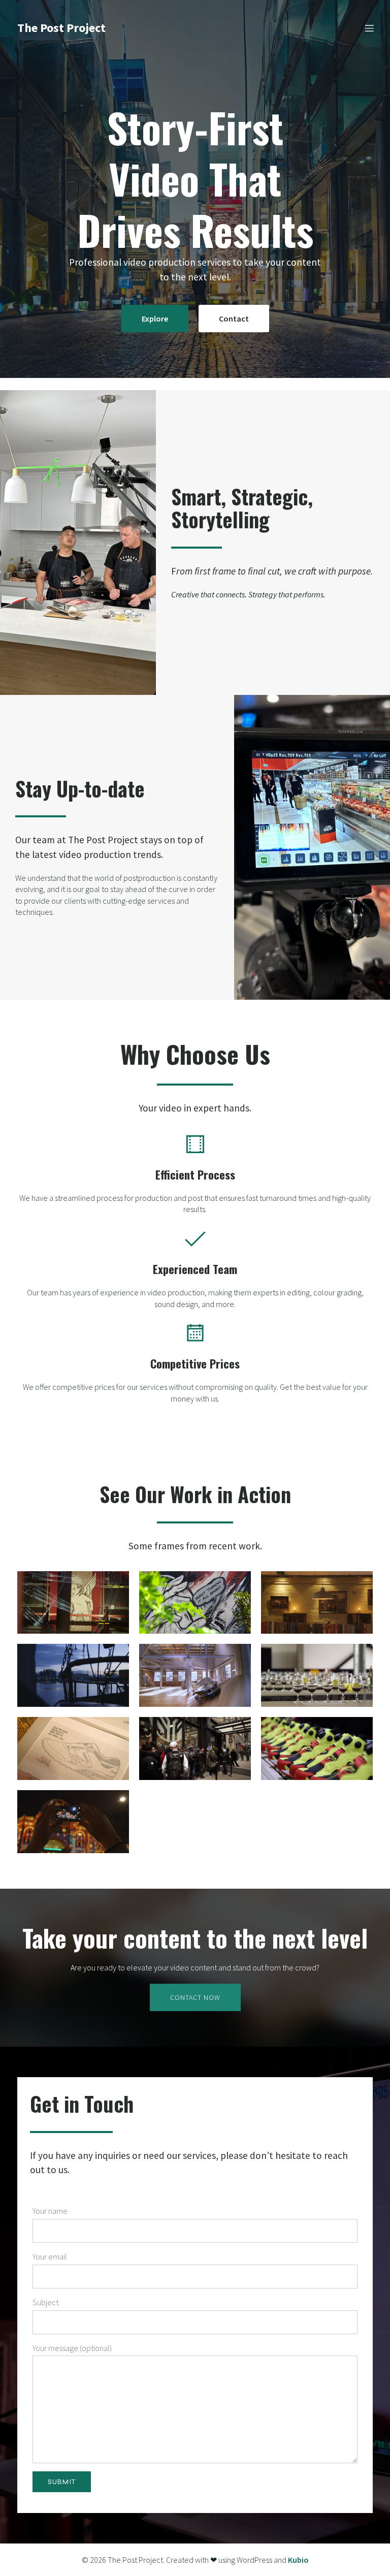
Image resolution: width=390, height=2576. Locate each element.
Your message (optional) (72, 2348)
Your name (50, 2211)
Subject (45, 2302)
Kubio (298, 2560)
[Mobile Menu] (369, 28)
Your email (50, 2256)
